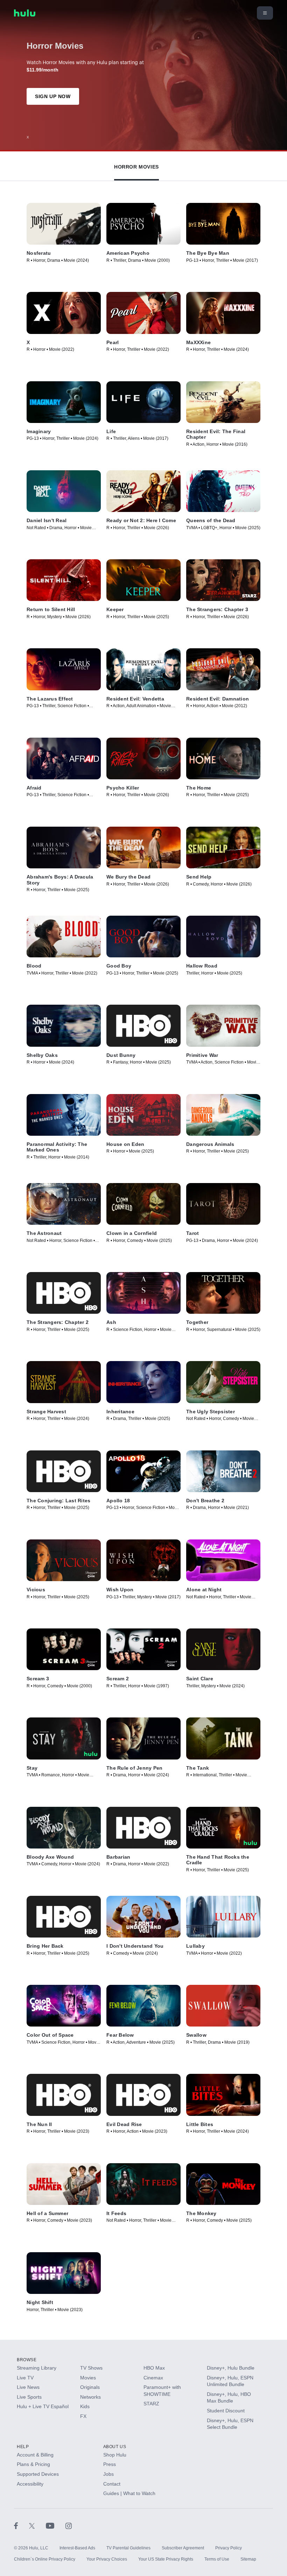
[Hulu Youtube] (56, 2526)
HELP (23, 2447)
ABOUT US (115, 2447)
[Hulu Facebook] (22, 2526)
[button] (136, 165)
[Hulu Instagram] (69, 2526)
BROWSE (27, 2360)
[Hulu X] (37, 2526)
